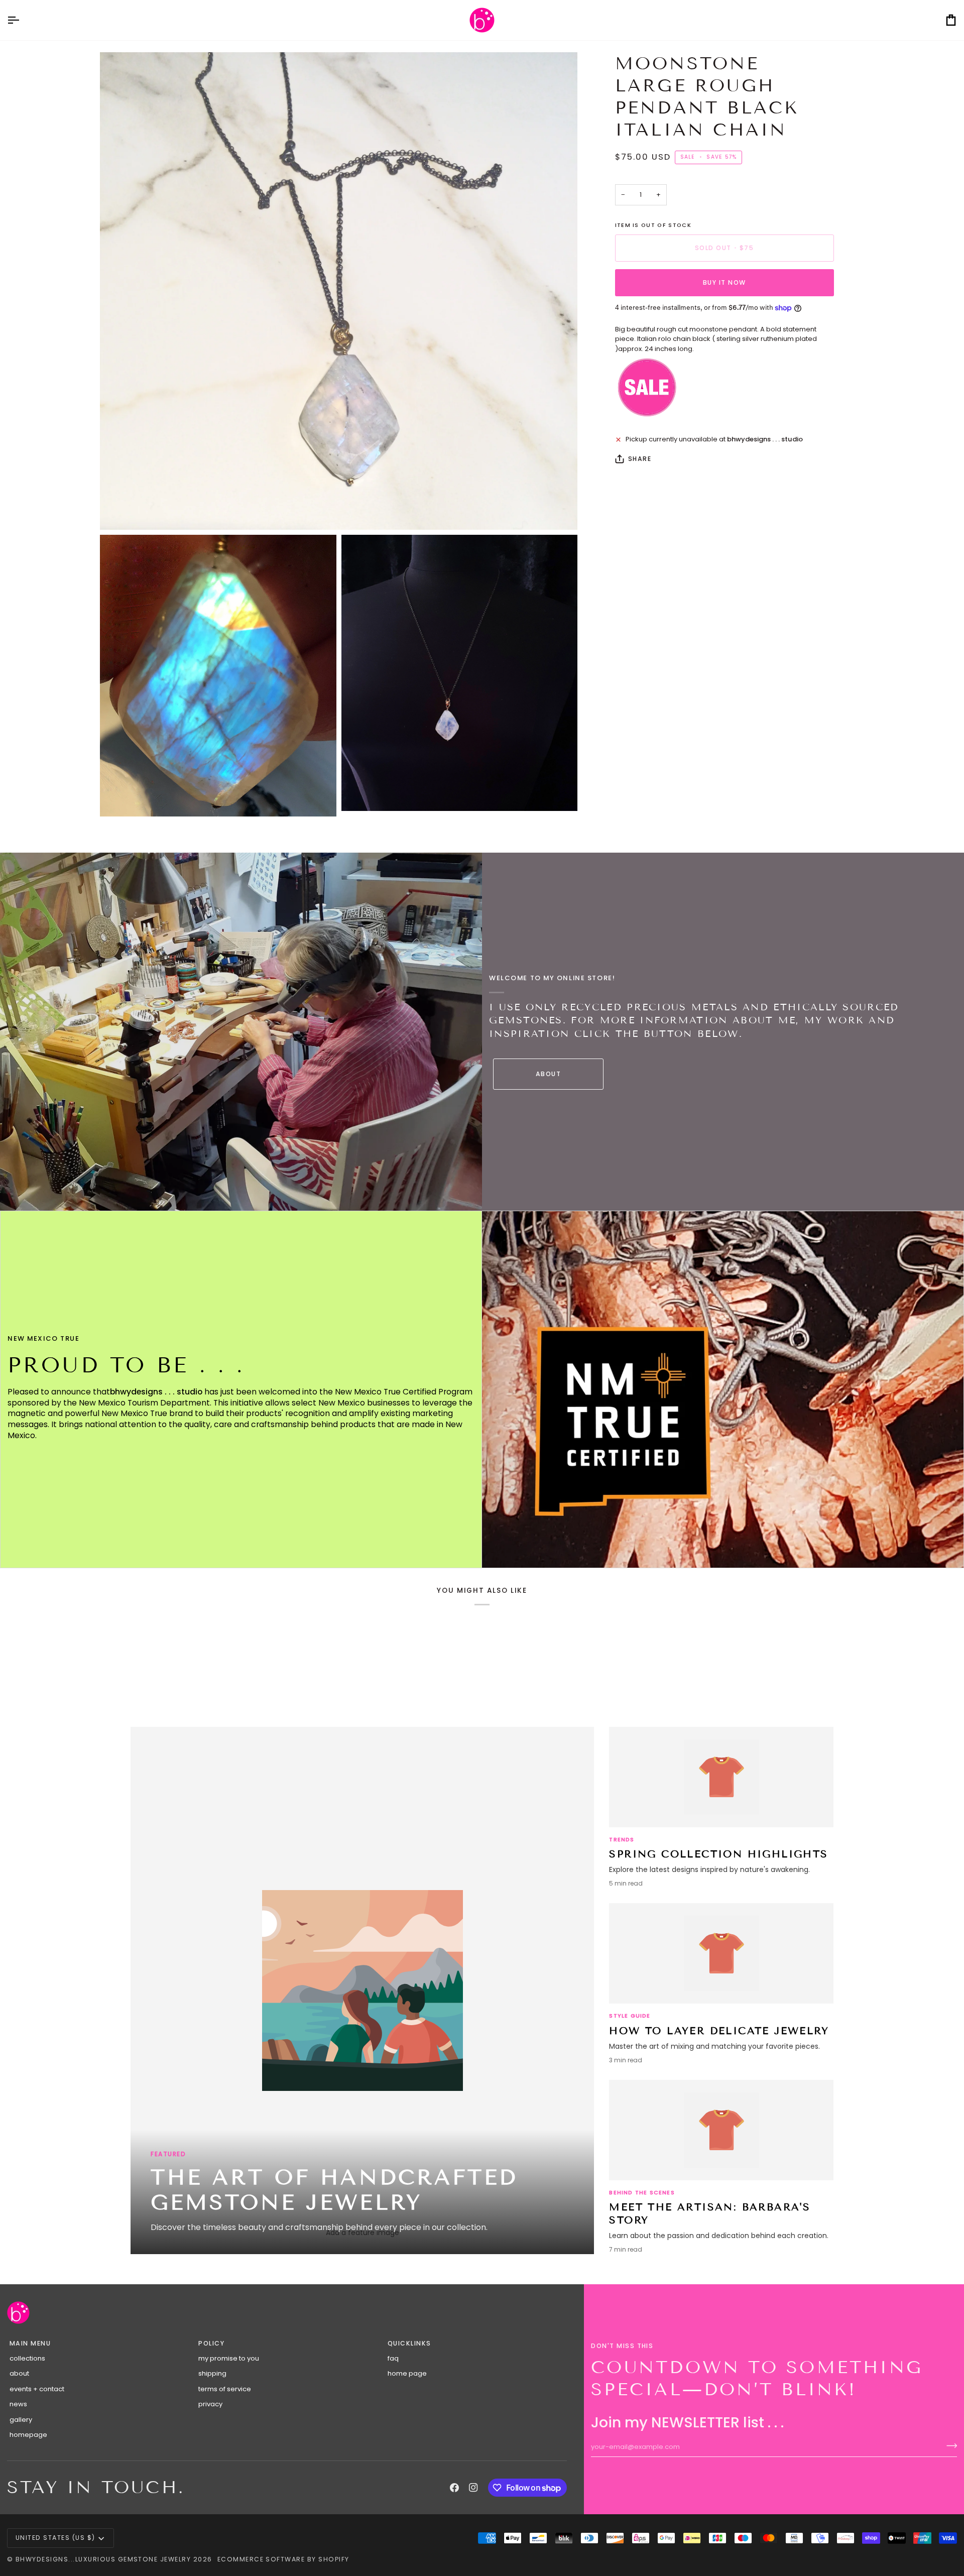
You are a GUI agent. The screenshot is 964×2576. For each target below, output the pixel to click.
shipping (212, 2373)
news (18, 2404)
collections (27, 2358)
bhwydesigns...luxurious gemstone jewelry (103, 2559)
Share (640, 459)
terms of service (225, 2389)
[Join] (949, 2445)
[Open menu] (22, 20)
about (19, 2373)
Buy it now (725, 282)
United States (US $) (55, 2538)
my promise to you (229, 2358)
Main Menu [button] (30, 2343)
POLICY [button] (211, 2343)
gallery (21, 2420)
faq (393, 2358)
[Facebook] (454, 2488)
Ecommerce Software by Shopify (283, 2559)
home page (407, 2373)
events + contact (37, 2389)
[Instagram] (473, 2488)
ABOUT (548, 1074)
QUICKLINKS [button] (409, 2343)
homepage (28, 2435)
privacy (210, 2404)
